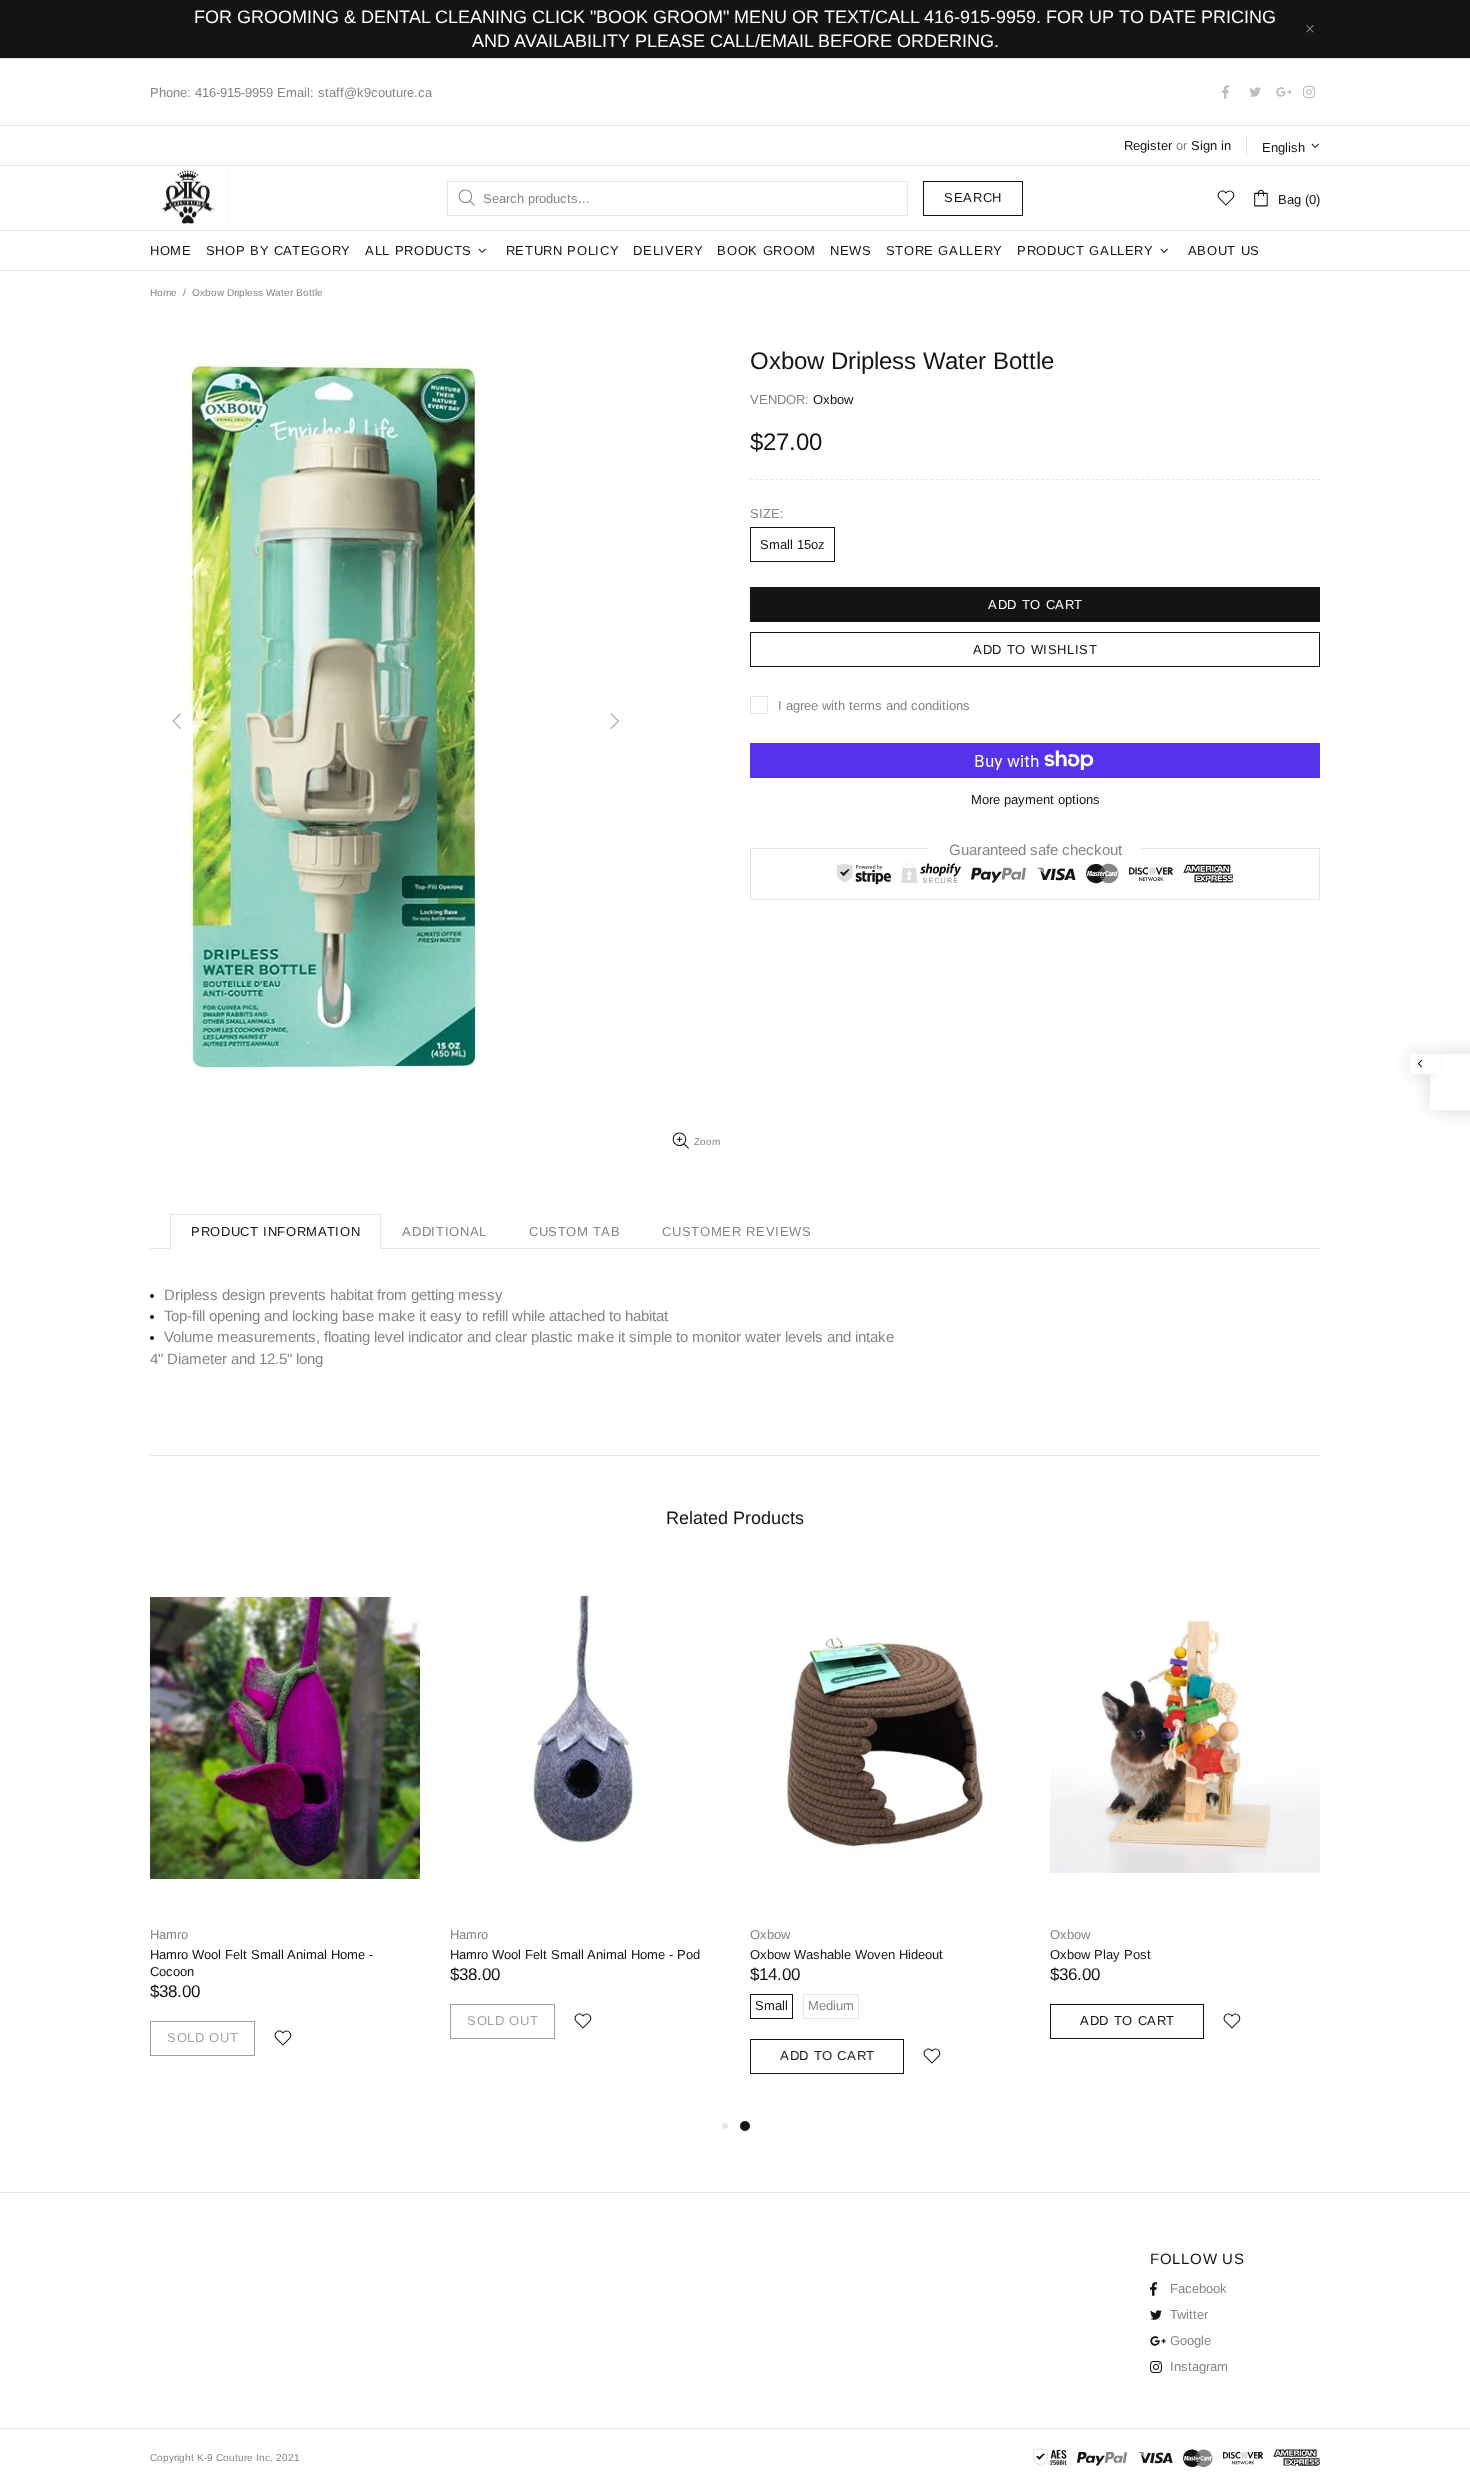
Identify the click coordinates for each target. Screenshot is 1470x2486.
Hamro (169, 1934)
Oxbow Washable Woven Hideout (846, 1954)
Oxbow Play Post (1100, 1954)
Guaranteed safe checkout (1035, 848)
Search (973, 197)
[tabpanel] (885, 1839)
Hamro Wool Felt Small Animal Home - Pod (575, 1954)
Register (1148, 145)
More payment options (1035, 799)
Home (163, 292)
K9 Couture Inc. (189, 198)
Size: (767, 513)
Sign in (1211, 145)
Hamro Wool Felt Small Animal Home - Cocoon (261, 1963)
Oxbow (770, 1934)
